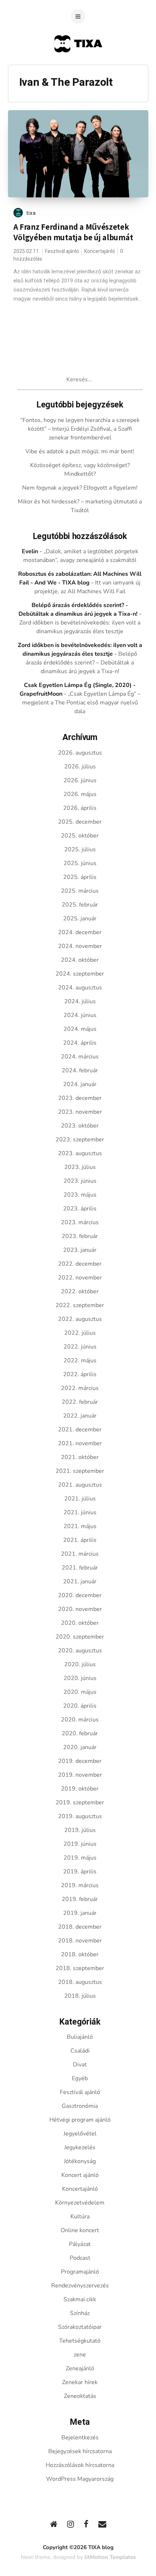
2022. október (80, 1291)
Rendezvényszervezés (80, 2286)
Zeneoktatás (80, 2396)
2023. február (80, 1236)
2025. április (80, 877)
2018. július (80, 1996)
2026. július (80, 767)
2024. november (80, 946)
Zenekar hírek (80, 2382)
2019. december (80, 1761)
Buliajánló (80, 2037)
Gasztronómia (80, 2106)
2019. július (80, 1830)
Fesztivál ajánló (62, 251)
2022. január (80, 1416)
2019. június (80, 1844)
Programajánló (80, 2272)
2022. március (80, 1388)
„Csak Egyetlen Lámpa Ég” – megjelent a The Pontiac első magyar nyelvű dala (81, 703)
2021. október (80, 1457)
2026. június (80, 780)
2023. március (80, 1222)
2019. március (80, 1885)
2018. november (80, 1941)
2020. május (80, 1692)
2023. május (80, 1195)
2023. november (80, 1112)
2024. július (80, 1001)
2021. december (80, 1430)
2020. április (80, 1706)
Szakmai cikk (80, 2299)
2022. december (80, 1264)
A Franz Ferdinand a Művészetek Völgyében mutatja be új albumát (73, 232)
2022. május (80, 1361)
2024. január (80, 1084)
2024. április (80, 1043)
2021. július (80, 1499)
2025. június (80, 863)
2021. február (80, 1568)
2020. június (80, 1678)
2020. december (80, 1595)
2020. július (80, 1664)
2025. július (80, 849)
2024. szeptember (80, 974)
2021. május (80, 1526)
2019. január (80, 1913)
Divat (80, 2065)
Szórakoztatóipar (80, 2327)
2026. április (80, 808)
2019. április (80, 1872)
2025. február (80, 905)
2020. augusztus (80, 1651)
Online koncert (80, 2230)
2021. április (80, 1540)
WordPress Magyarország (80, 2479)
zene (80, 2355)
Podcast (80, 2258)
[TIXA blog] (78, 66)
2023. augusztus (80, 1153)
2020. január (80, 1747)
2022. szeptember (80, 1305)
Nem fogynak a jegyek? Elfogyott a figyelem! (80, 488)
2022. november (80, 1278)
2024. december (80, 932)
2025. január (80, 919)
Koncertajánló (100, 251)
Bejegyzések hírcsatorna (80, 2451)
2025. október (80, 836)
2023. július (80, 1167)
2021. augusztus (80, 1485)
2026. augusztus (80, 753)
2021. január (80, 1582)
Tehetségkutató (80, 2341)
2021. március (80, 1554)
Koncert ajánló (80, 2175)
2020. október (80, 1623)
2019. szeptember (80, 1803)
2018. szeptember (80, 1968)
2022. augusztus (80, 1319)
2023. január (80, 1250)
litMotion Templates (110, 2557)
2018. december (80, 1927)
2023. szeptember (80, 1140)
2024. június (80, 1015)
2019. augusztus (80, 1816)
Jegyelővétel (80, 2134)
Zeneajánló (80, 2368)
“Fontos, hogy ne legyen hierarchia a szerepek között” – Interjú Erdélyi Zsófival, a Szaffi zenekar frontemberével (80, 429)
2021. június (80, 1512)
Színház (80, 2313)
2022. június (80, 1347)
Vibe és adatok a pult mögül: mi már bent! (80, 451)
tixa (31, 213)
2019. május (80, 1858)
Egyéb (80, 2078)
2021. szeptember (80, 1471)
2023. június (80, 1181)
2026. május (80, 794)
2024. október (80, 960)
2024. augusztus (80, 988)
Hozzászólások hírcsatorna (80, 2465)
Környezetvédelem (80, 2203)
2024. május (80, 1029)
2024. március (80, 1057)
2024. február (80, 1070)
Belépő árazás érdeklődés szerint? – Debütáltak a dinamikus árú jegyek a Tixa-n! (81, 663)
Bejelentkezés (80, 2438)
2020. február (80, 1733)
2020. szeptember (80, 1637)
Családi (80, 2051)
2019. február (80, 1899)
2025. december (80, 822)
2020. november (80, 1609)
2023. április (80, 1209)
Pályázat (80, 2244)
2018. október (80, 1954)
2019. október (80, 1789)
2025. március (80, 891)
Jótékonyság (80, 2161)
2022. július (80, 1333)
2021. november (80, 1443)
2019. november (80, 1775)
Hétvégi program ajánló (80, 2120)
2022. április (80, 1374)
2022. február (80, 1402)
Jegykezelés (80, 2147)
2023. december (80, 1098)
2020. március (80, 1720)
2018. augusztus (80, 1982)
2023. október (80, 1126)
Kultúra (80, 2217)
